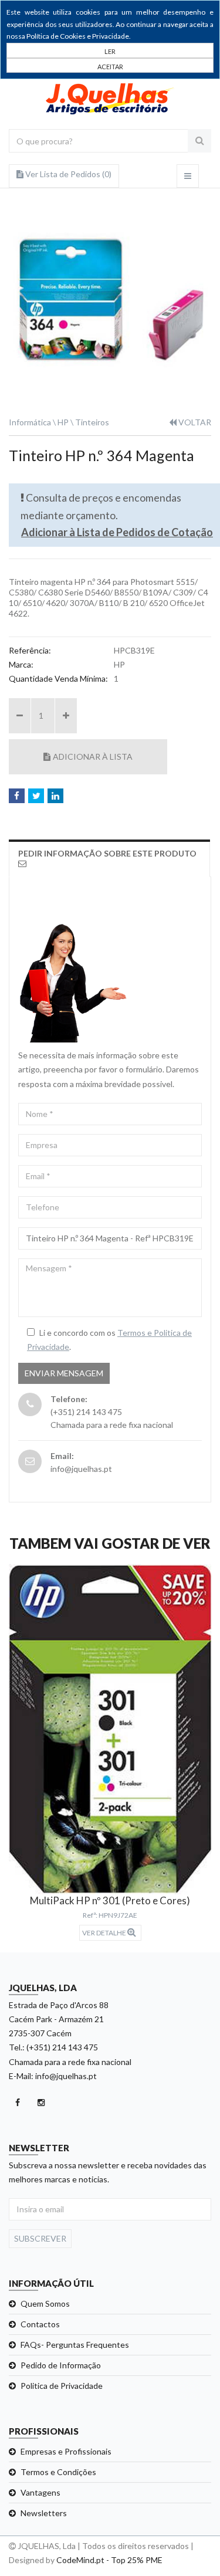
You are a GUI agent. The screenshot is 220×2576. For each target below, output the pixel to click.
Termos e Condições (58, 2472)
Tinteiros (92, 422)
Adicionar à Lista (93, 756)
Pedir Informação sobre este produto (107, 853)
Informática (30, 422)
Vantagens (40, 2492)
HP (63, 422)
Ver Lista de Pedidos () (67, 174)
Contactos (40, 2324)
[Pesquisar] (199, 141)
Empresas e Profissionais (66, 2451)
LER (110, 51)
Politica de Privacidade (62, 2386)
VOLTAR (194, 422)
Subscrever (40, 2238)
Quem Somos (45, 2303)
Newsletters (44, 2513)
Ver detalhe (105, 1933)
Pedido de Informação (61, 2365)
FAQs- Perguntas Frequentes (75, 2345)
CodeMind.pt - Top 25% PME (109, 2560)
